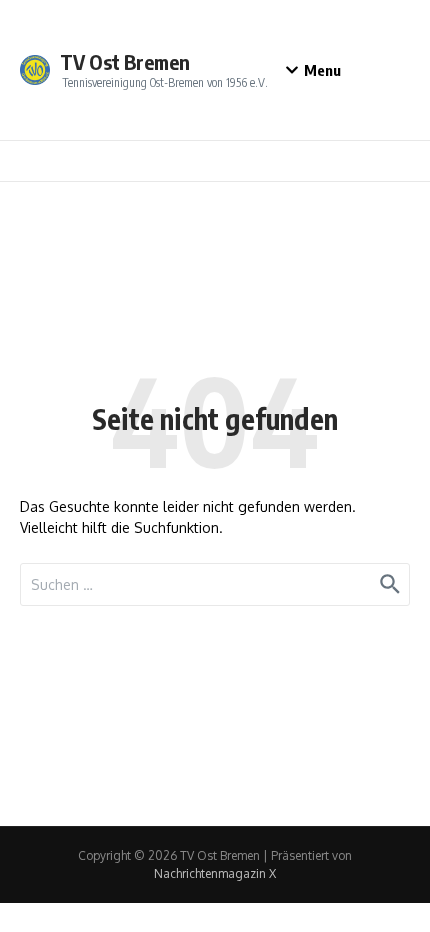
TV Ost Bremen (125, 61)
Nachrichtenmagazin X (215, 873)
